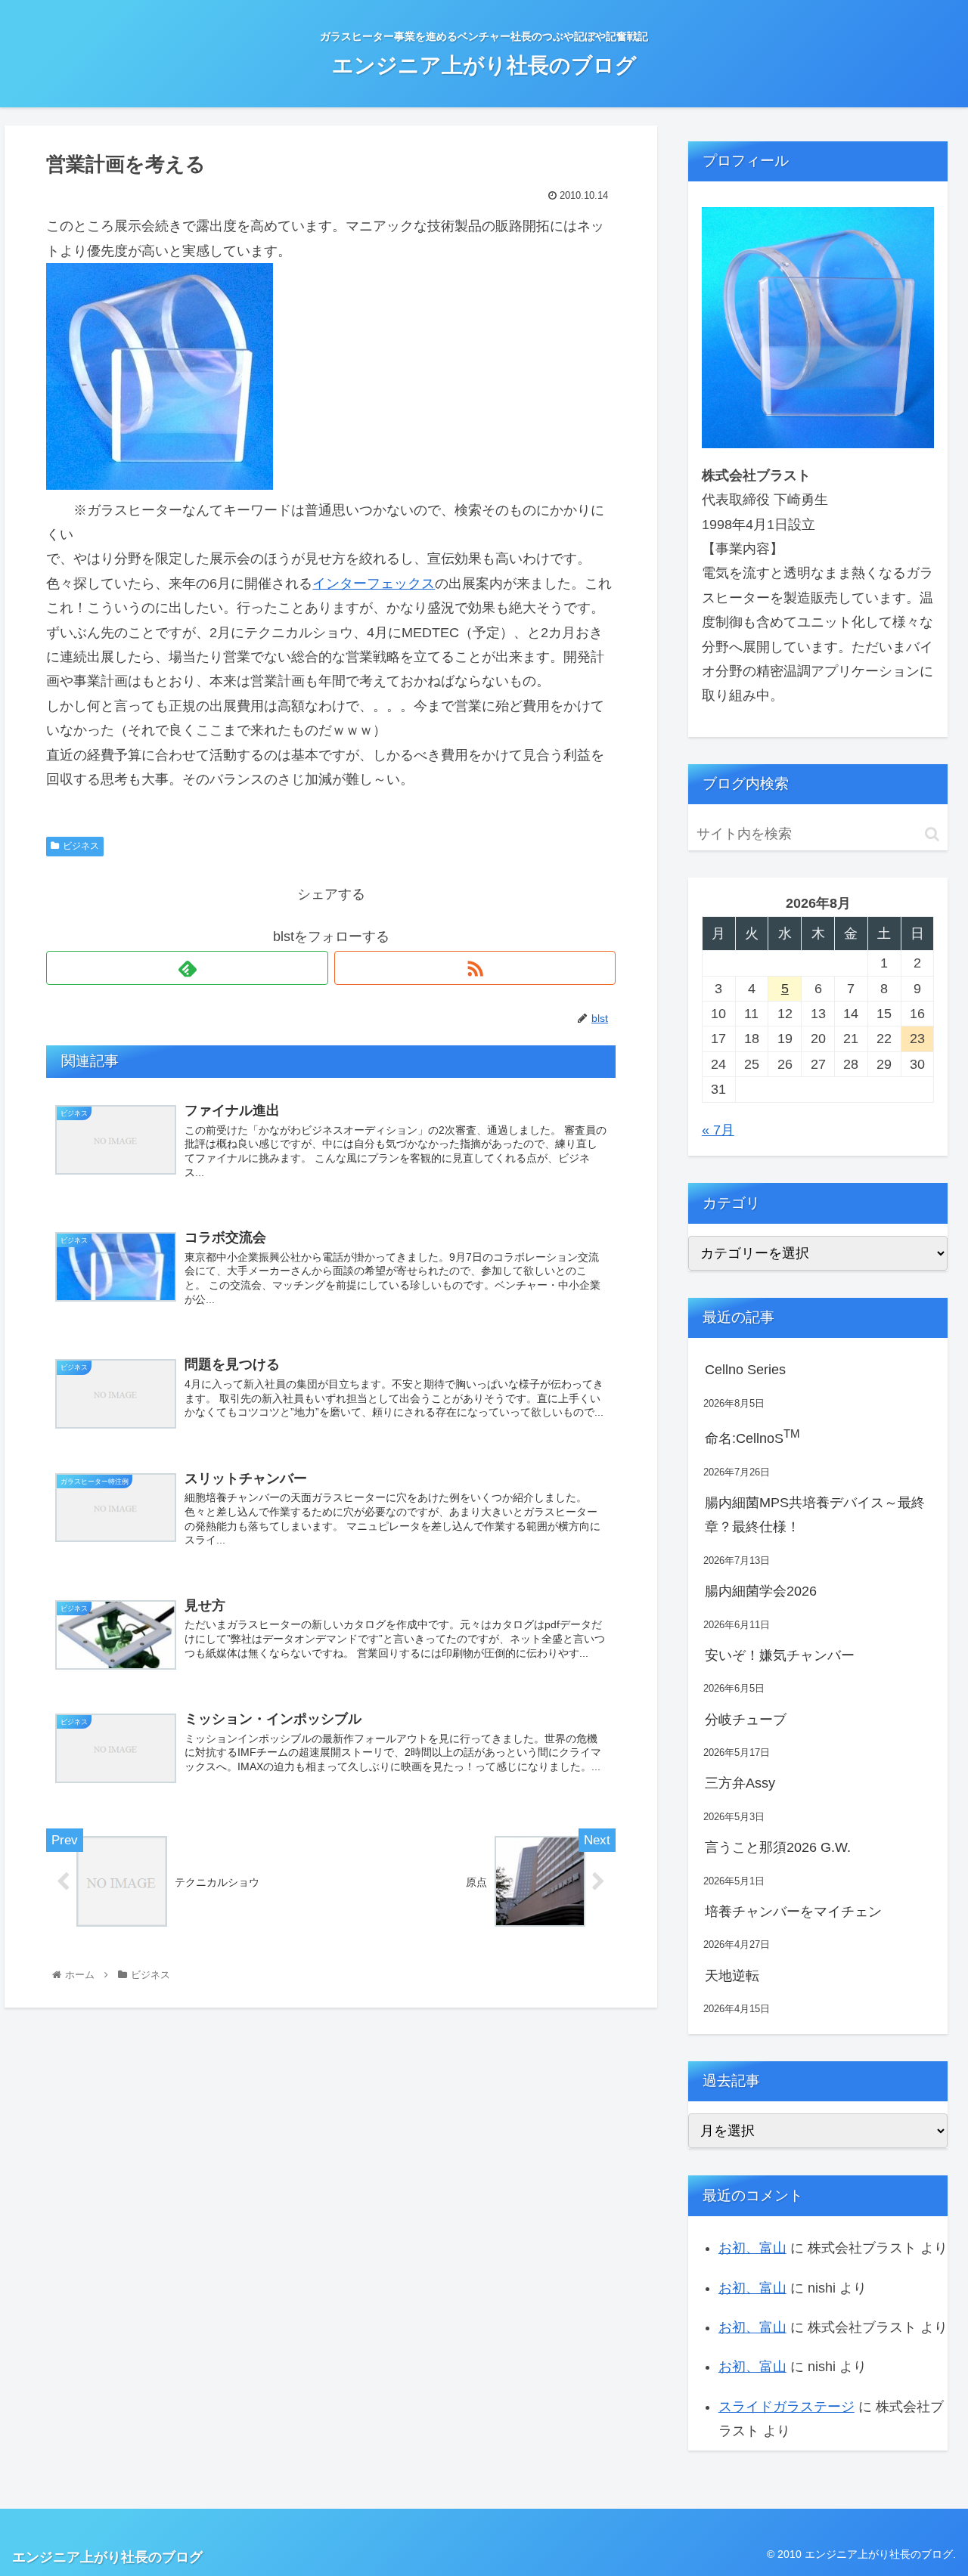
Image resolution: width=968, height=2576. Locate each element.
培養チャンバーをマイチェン (793, 1912)
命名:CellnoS (752, 1437)
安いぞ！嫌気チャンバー (780, 1655)
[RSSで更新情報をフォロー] (475, 968)
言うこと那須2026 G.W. (778, 1847)
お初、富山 (752, 2248)
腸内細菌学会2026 (761, 1591)
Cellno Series (745, 1370)
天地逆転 (732, 1976)
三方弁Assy (740, 1783)
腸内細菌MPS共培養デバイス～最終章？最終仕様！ (815, 1515)
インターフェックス (374, 584)
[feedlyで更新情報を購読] (187, 968)
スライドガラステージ (786, 2407)
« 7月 (718, 1130)
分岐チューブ (746, 1720)
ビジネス (81, 846)
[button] (932, 834)
